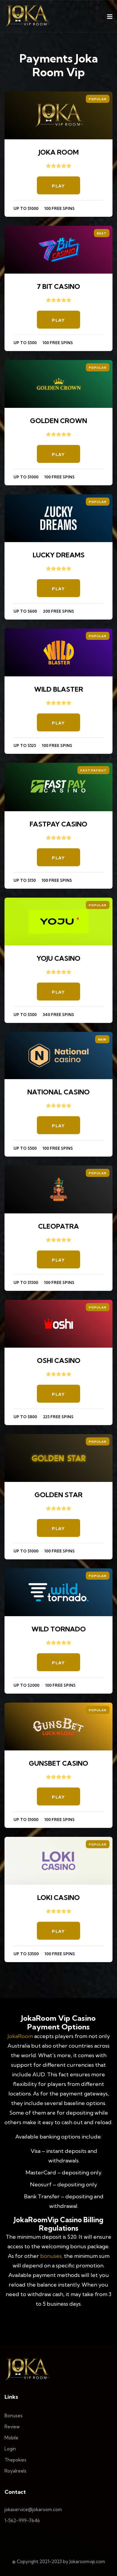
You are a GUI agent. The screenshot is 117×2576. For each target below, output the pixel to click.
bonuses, (51, 2256)
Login (10, 2449)
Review (12, 2427)
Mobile (11, 2438)
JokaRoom (20, 2036)
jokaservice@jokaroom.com (33, 2509)
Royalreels (15, 2471)
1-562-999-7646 (22, 2521)
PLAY (58, 186)
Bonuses (13, 2416)
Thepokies (15, 2460)
